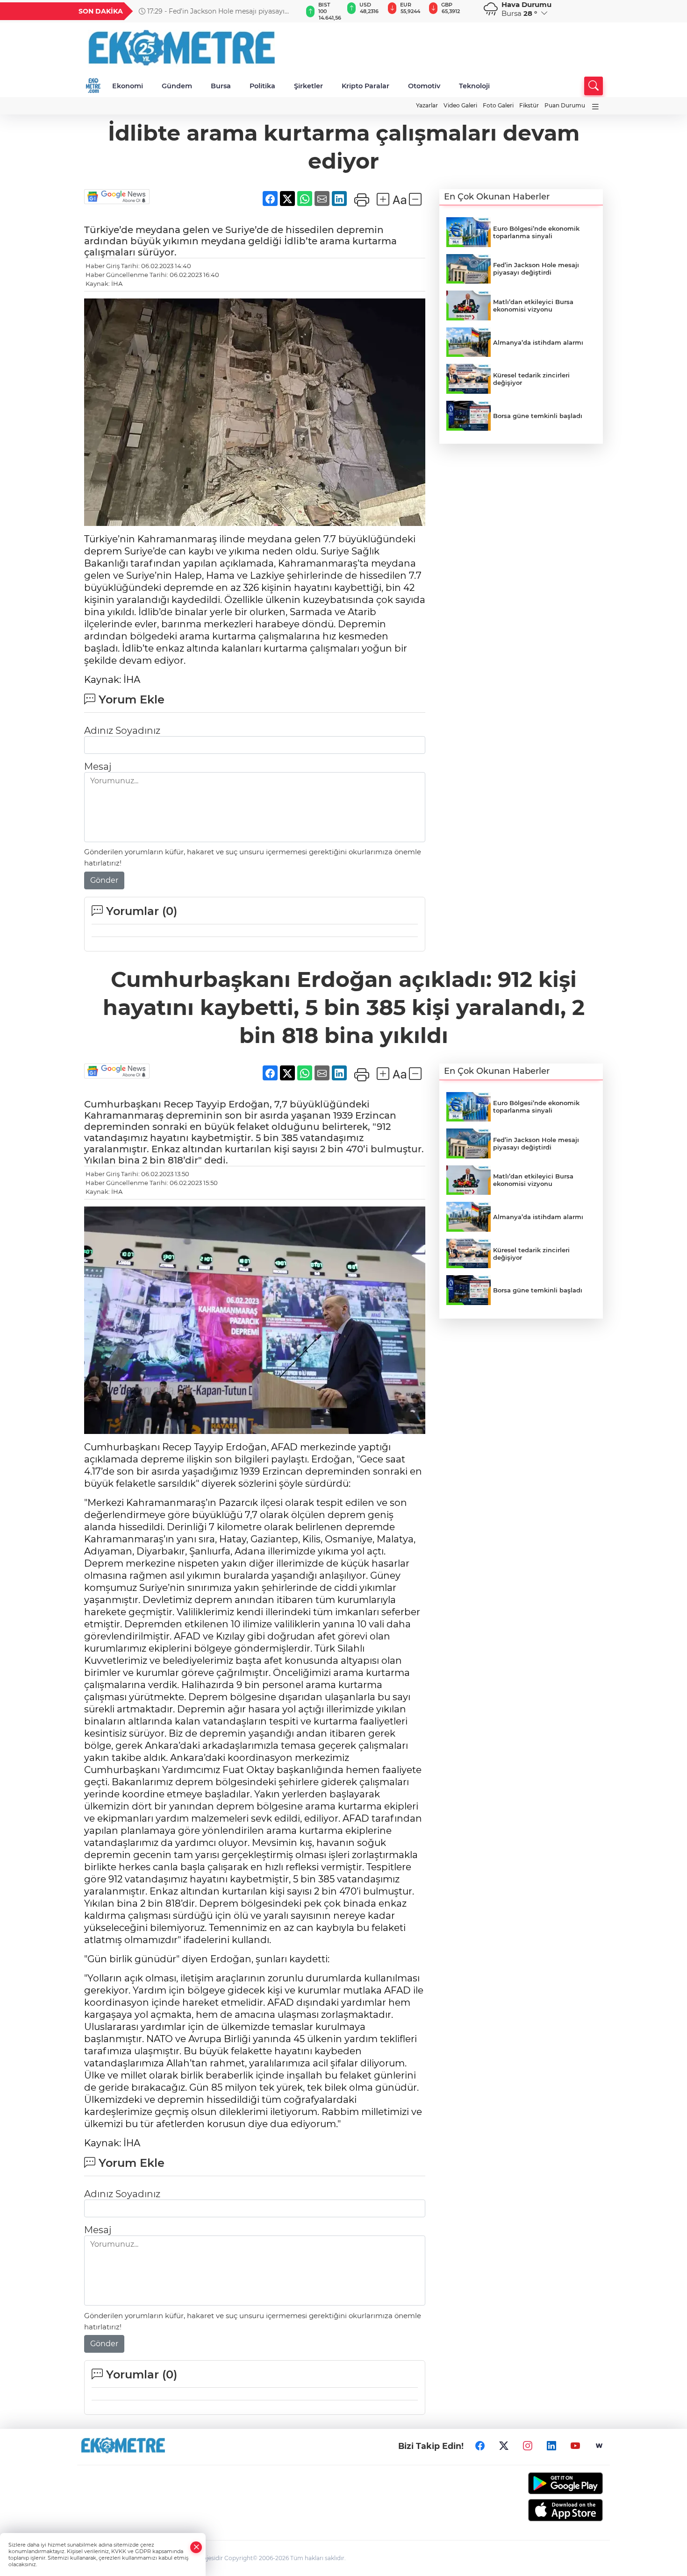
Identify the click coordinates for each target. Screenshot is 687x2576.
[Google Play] (543, 2483)
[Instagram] (528, 2446)
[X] (504, 2446)
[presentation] (291, 11)
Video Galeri (460, 105)
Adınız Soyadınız (122, 731)
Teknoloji (474, 86)
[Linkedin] (551, 2446)
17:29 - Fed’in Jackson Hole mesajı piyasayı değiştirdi (212, 11)
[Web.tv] (599, 2446)
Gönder (104, 880)
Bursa (221, 86)
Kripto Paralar (365, 86)
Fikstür (529, 105)
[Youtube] (575, 2446)
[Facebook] (480, 2446)
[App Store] (543, 2510)
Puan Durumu (565, 105)
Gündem (177, 86)
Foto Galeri (498, 105)
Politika (262, 86)
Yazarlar (427, 105)
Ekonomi (128, 86)
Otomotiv (424, 86)
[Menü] (595, 107)
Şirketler (308, 86)
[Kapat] (196, 2547)
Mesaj (98, 766)
